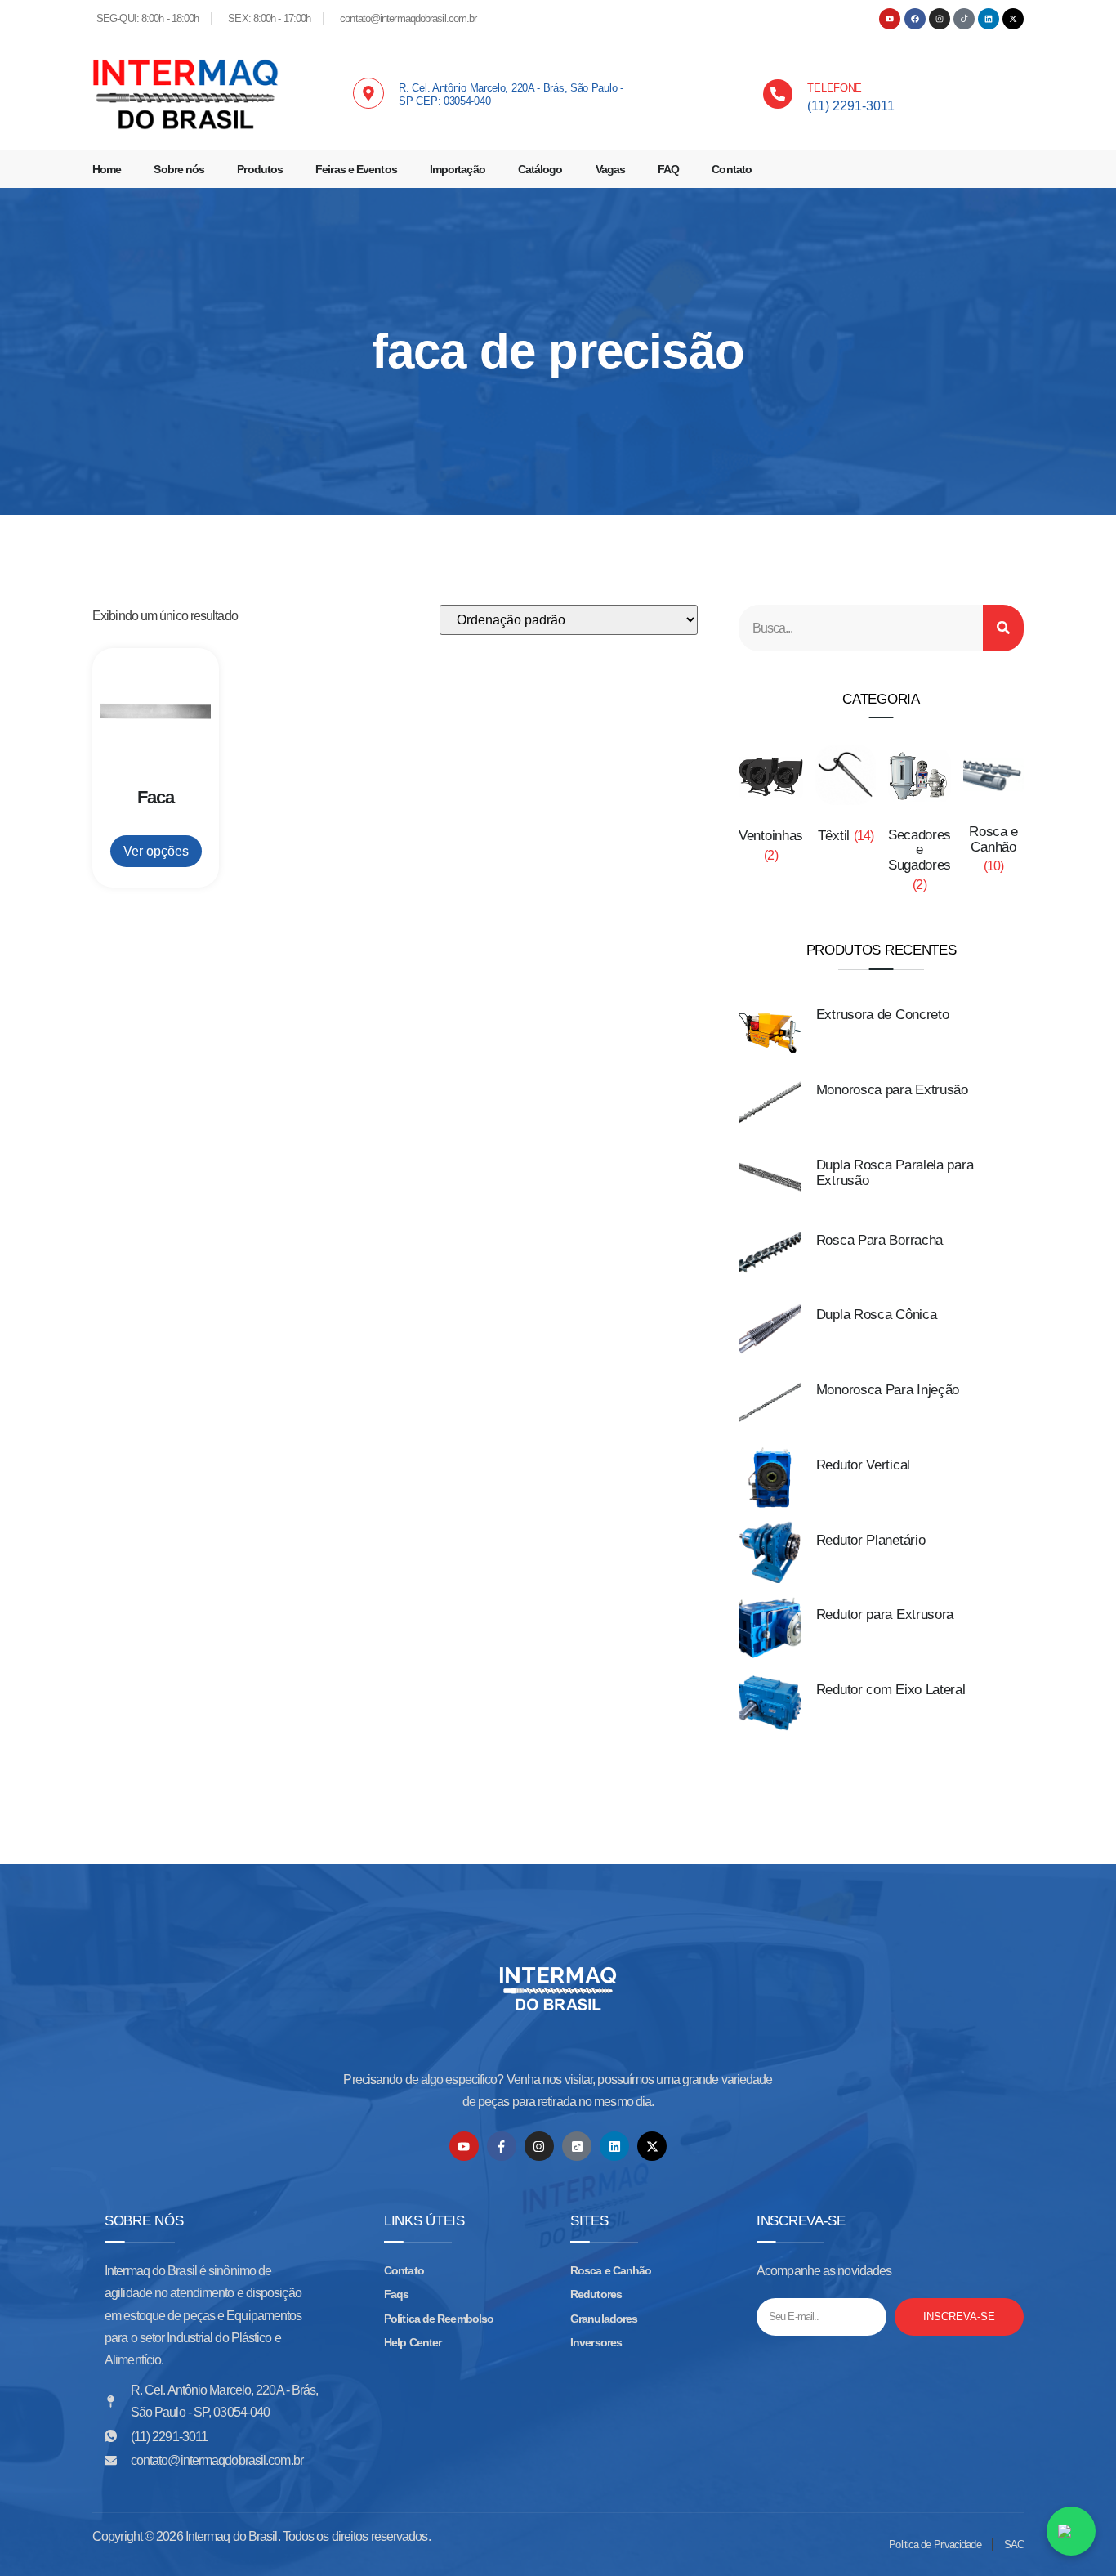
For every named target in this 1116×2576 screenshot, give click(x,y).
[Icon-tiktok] (964, 19)
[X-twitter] (1013, 19)
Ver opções (156, 851)
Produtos (260, 169)
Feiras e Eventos (356, 169)
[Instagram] (940, 19)
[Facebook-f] (502, 2146)
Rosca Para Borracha (879, 1240)
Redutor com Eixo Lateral (891, 1690)
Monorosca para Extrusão (892, 1090)
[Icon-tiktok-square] (577, 2146)
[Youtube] (890, 19)
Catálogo (540, 169)
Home (107, 169)
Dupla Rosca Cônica (877, 1315)
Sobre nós (179, 169)
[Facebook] (915, 19)
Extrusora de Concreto (883, 1015)
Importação (458, 169)
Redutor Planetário (871, 1540)
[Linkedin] (989, 19)
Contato (732, 169)
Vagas (611, 169)
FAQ (668, 169)
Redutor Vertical (863, 1465)
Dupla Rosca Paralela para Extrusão (895, 1173)
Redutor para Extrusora (885, 1614)
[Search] (1003, 628)
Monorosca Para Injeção (888, 1390)
